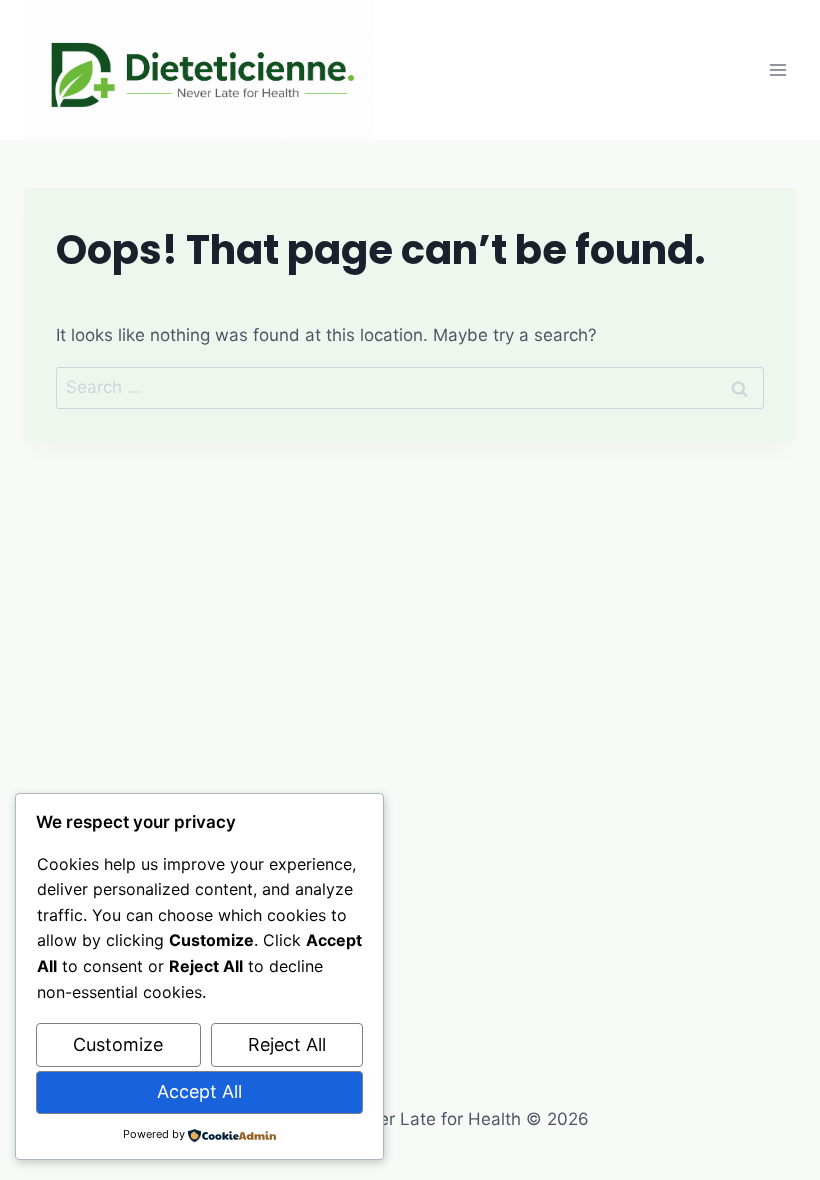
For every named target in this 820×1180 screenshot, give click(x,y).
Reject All (287, 1044)
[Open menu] (777, 69)
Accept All (199, 1091)
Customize (118, 1044)
